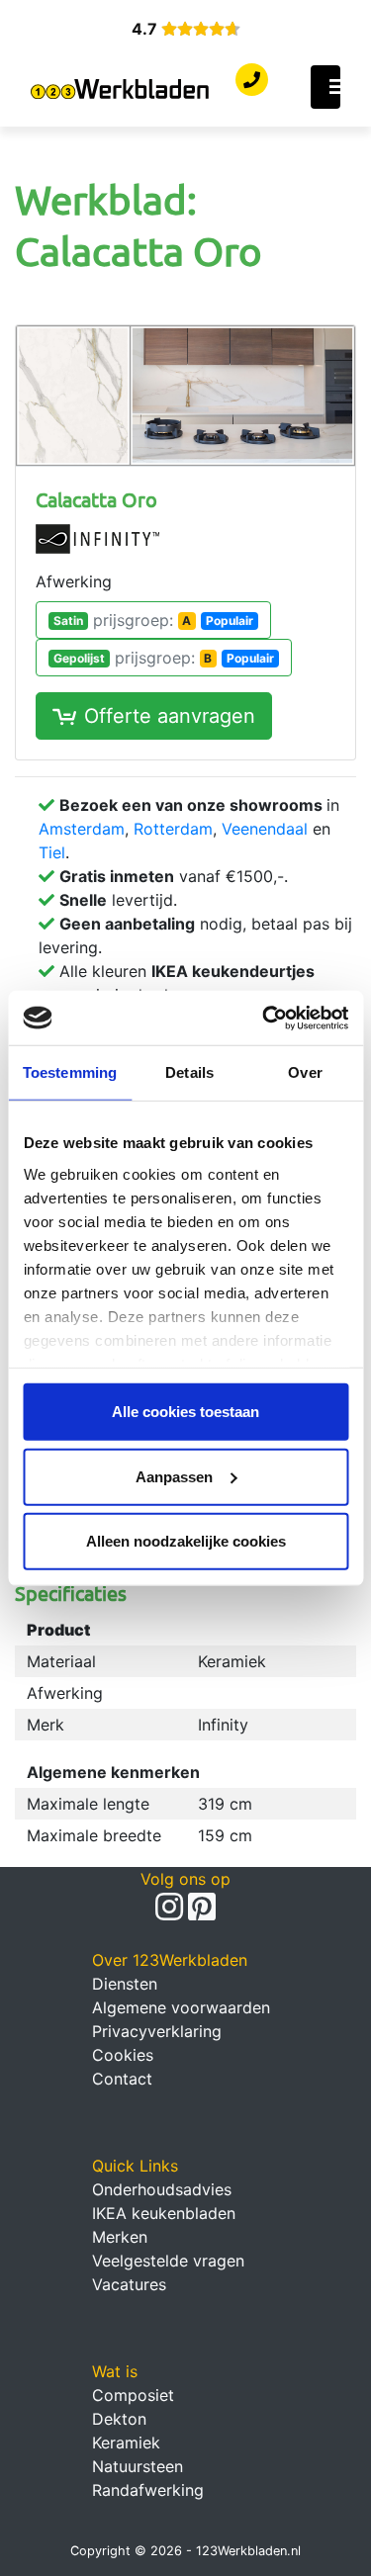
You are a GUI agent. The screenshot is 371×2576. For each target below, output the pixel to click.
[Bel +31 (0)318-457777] (252, 80)
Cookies (123, 2055)
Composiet (133, 2395)
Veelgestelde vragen (168, 2261)
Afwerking (74, 581)
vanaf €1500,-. (174, 876)
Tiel (52, 852)
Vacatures (129, 2284)
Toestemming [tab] (70, 1072)
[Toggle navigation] (325, 87)
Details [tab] (189, 1072)
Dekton (119, 2419)
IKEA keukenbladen (164, 2213)
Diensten (125, 1984)
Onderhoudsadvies (162, 2189)
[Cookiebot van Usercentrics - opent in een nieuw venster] (264, 1018)
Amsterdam (82, 829)
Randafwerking (148, 2490)
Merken (120, 2237)
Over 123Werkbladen (170, 1960)
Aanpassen (174, 1476)
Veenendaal (265, 829)
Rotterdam (173, 829)
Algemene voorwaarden (181, 2007)
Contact (122, 2079)
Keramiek (126, 2443)
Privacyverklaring (157, 2031)
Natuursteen (138, 2466)
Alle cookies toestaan (185, 1412)
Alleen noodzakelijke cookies (186, 1541)
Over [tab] (305, 1072)
